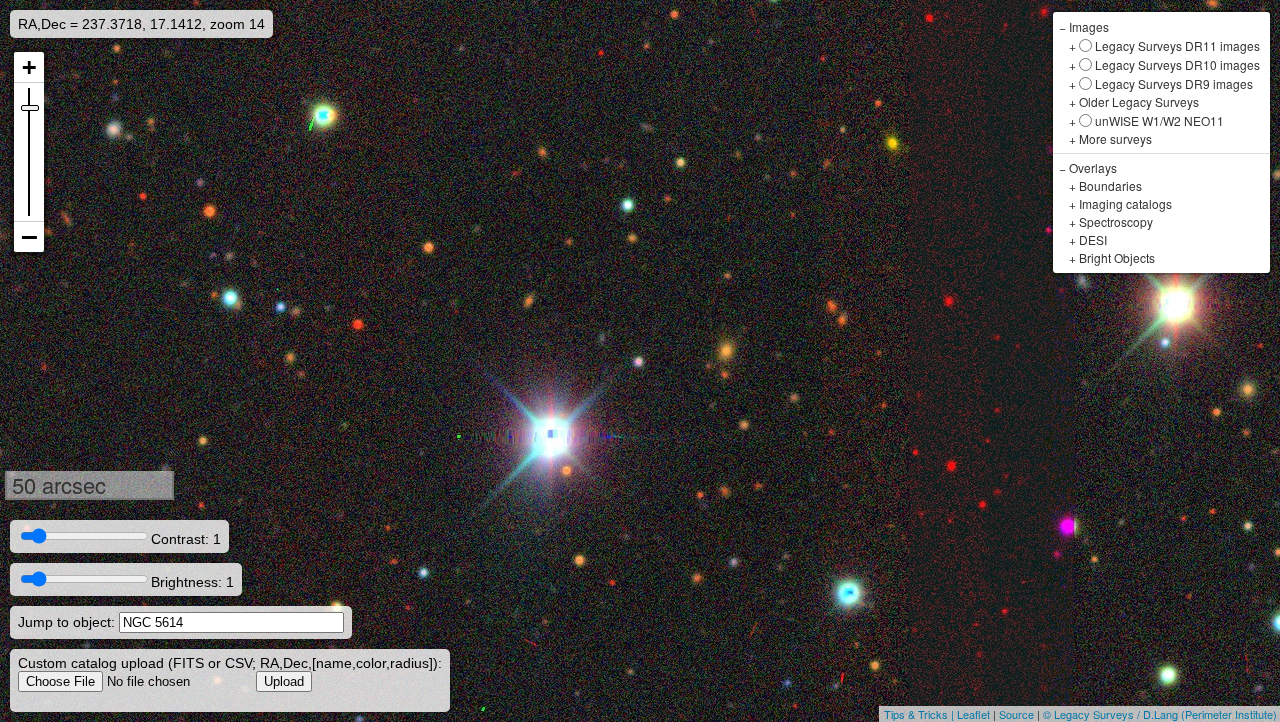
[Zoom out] (29, 237)
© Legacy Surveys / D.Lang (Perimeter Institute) (1160, 714)
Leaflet (973, 714)
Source (1016, 714)
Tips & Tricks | (920, 714)
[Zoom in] (29, 67)
